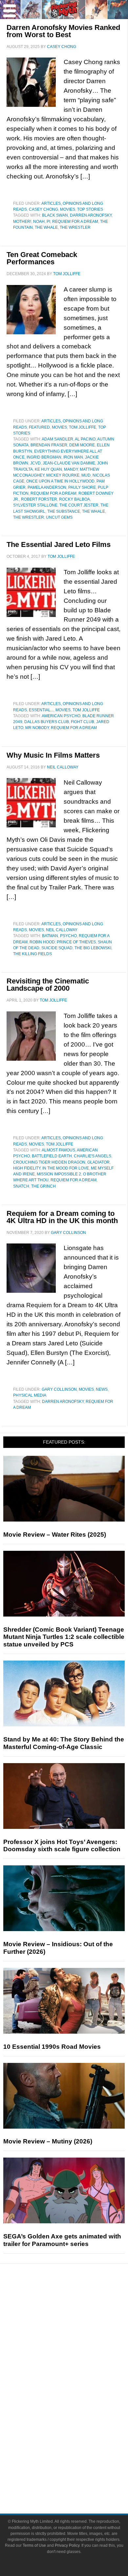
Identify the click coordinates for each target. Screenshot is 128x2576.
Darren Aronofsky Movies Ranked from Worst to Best (63, 31)
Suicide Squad (57, 948)
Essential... (41, 710)
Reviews (77, 2314)
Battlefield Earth (52, 1156)
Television (77, 2390)
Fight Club (83, 722)
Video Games (77, 2413)
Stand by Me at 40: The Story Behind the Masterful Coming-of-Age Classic (64, 1743)
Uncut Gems (59, 517)
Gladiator (98, 1162)
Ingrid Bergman (44, 457)
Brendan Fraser (49, 445)
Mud (86, 475)
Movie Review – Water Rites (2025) (55, 1535)
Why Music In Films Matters (53, 755)
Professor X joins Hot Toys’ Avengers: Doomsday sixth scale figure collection (62, 1846)
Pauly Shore (82, 487)
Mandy (71, 469)
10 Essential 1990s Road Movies (52, 2047)
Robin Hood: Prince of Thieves (63, 942)
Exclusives (77, 2358)
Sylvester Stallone (35, 505)
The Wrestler (75, 227)
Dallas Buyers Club (47, 722)
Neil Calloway (62, 930)
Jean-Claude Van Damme (69, 463)
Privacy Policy (67, 2545)
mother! (22, 222)
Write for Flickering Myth (77, 2480)
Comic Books (77, 2402)
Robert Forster (39, 499)
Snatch (21, 1186)
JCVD (35, 463)
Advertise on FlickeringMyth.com (77, 2469)
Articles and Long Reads (77, 2335)
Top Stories (90, 209)
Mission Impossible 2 (59, 1174)
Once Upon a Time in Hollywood (60, 481)
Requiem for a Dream (75, 222)
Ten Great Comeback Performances (42, 258)
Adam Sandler (57, 439)
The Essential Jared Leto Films (59, 544)
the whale (46, 227)
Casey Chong (43, 209)
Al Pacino (85, 439)
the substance (64, 511)
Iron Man (73, 457)
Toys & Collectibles (77, 2425)
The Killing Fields (32, 954)
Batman (50, 936)
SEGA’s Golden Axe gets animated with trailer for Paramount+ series (62, 2240)
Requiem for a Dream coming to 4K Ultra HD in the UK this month (62, 1217)
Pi (48, 222)
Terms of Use (34, 2545)
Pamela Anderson (47, 487)
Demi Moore (82, 445)
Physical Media (30, 1395)
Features (77, 2325)
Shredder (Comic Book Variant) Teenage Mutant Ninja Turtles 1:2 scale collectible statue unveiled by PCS (64, 1637)
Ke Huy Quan (48, 469)
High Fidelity (27, 1168)
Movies (68, 209)
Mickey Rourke (63, 475)
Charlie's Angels (93, 1156)
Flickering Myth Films (77, 2436)
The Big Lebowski (93, 948)
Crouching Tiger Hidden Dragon (49, 1162)
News (102, 1389)
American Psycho (61, 716)
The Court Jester (79, 505)
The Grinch (43, 1186)
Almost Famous (58, 1150)
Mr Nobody (37, 728)
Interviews (77, 2346)
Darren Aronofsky (91, 215)
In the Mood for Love (66, 1168)
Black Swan (55, 215)
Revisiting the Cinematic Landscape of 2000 (48, 985)
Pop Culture (77, 2369)
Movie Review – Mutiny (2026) (48, 2141)
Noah (39, 222)
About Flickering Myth (77, 2457)
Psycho (68, 936)
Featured (39, 427)
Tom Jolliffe (83, 427)
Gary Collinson (59, 1389)
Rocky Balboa (75, 499)
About (77, 2448)
